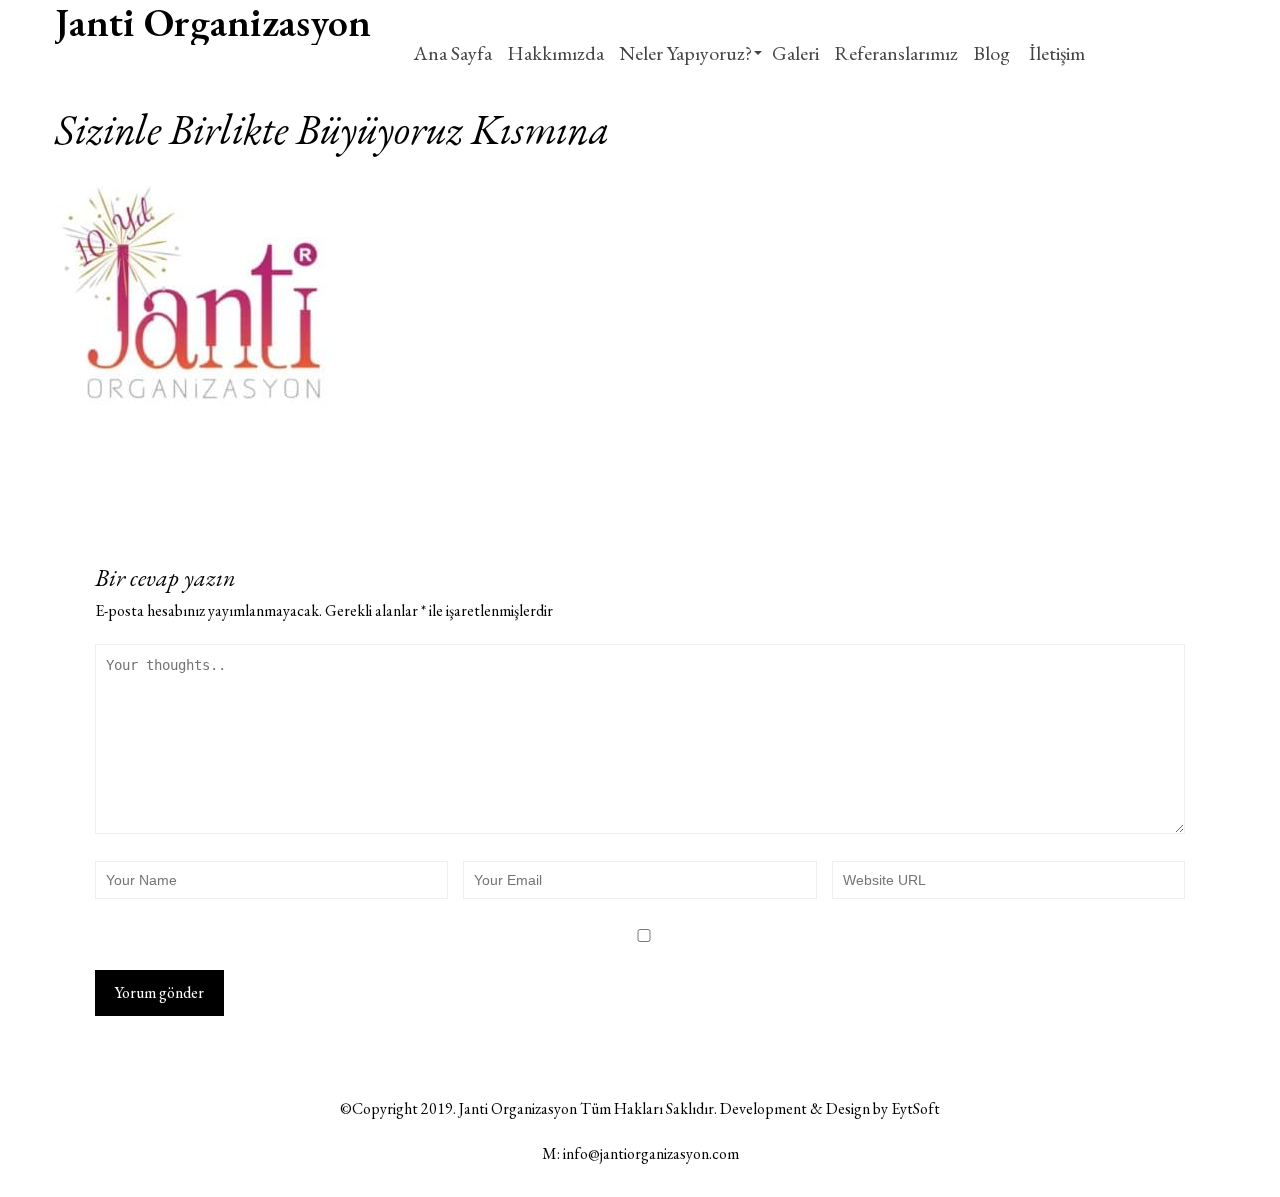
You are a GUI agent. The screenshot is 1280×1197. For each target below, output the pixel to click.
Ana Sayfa (452, 53)
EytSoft (915, 1108)
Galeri (795, 53)
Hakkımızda (555, 53)
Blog (991, 53)
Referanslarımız (896, 53)
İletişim (1055, 53)
